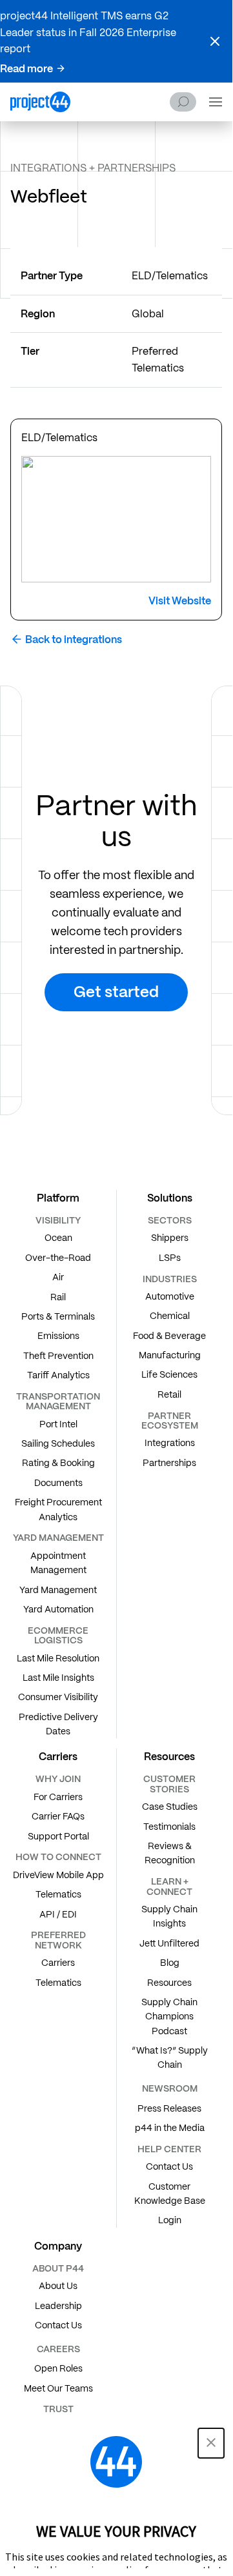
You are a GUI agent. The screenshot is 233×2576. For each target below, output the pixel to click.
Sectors (170, 1220)
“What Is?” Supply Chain (170, 2057)
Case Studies (170, 1807)
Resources (169, 1983)
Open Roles (58, 2368)
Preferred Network (58, 1940)
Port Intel (58, 1424)
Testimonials (169, 1827)
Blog (170, 1963)
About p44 (58, 2268)
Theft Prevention (58, 1356)
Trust (58, 2409)
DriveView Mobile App (58, 1875)
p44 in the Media (170, 2128)
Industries (170, 1279)
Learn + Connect (169, 1886)
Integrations (170, 1443)
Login (170, 2220)
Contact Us (169, 2166)
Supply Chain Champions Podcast (169, 2016)
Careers (58, 2349)
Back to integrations (74, 639)
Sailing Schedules (58, 1443)
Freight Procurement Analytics (58, 1509)
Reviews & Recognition (170, 1853)
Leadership (58, 2306)
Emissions (58, 1336)
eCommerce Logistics (58, 1635)
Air (58, 1277)
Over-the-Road (58, 1258)
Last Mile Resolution (58, 1658)
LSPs (170, 1258)
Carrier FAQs (58, 1816)
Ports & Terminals (58, 1316)
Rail (58, 1297)
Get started (116, 992)
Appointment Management (58, 1563)
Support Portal (58, 1836)
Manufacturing (170, 1355)
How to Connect (58, 1857)
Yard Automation (58, 1609)
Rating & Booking (58, 1463)
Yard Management (58, 1590)
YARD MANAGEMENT (58, 1538)
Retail (169, 1394)
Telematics (58, 1894)
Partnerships (169, 1463)
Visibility (58, 1220)
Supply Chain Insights (169, 1916)
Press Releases (169, 2108)
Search (183, 102)
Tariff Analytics (58, 1375)
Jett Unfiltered (169, 1943)
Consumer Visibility (58, 1697)
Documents (58, 1483)
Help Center (169, 2149)
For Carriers (58, 1797)
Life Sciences (169, 1374)
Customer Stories (169, 1784)
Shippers (170, 1238)
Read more (26, 69)
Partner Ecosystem (170, 1421)
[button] (215, 41)
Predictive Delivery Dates (58, 1724)
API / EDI (58, 1914)
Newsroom (170, 2088)
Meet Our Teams (58, 2388)
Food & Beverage (169, 1336)
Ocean (58, 1238)
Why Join (58, 1779)
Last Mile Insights (58, 1678)
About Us (58, 2286)
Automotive (170, 1296)
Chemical (170, 1316)
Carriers (58, 1963)
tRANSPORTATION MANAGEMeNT (58, 1401)
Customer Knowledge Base (170, 2194)
